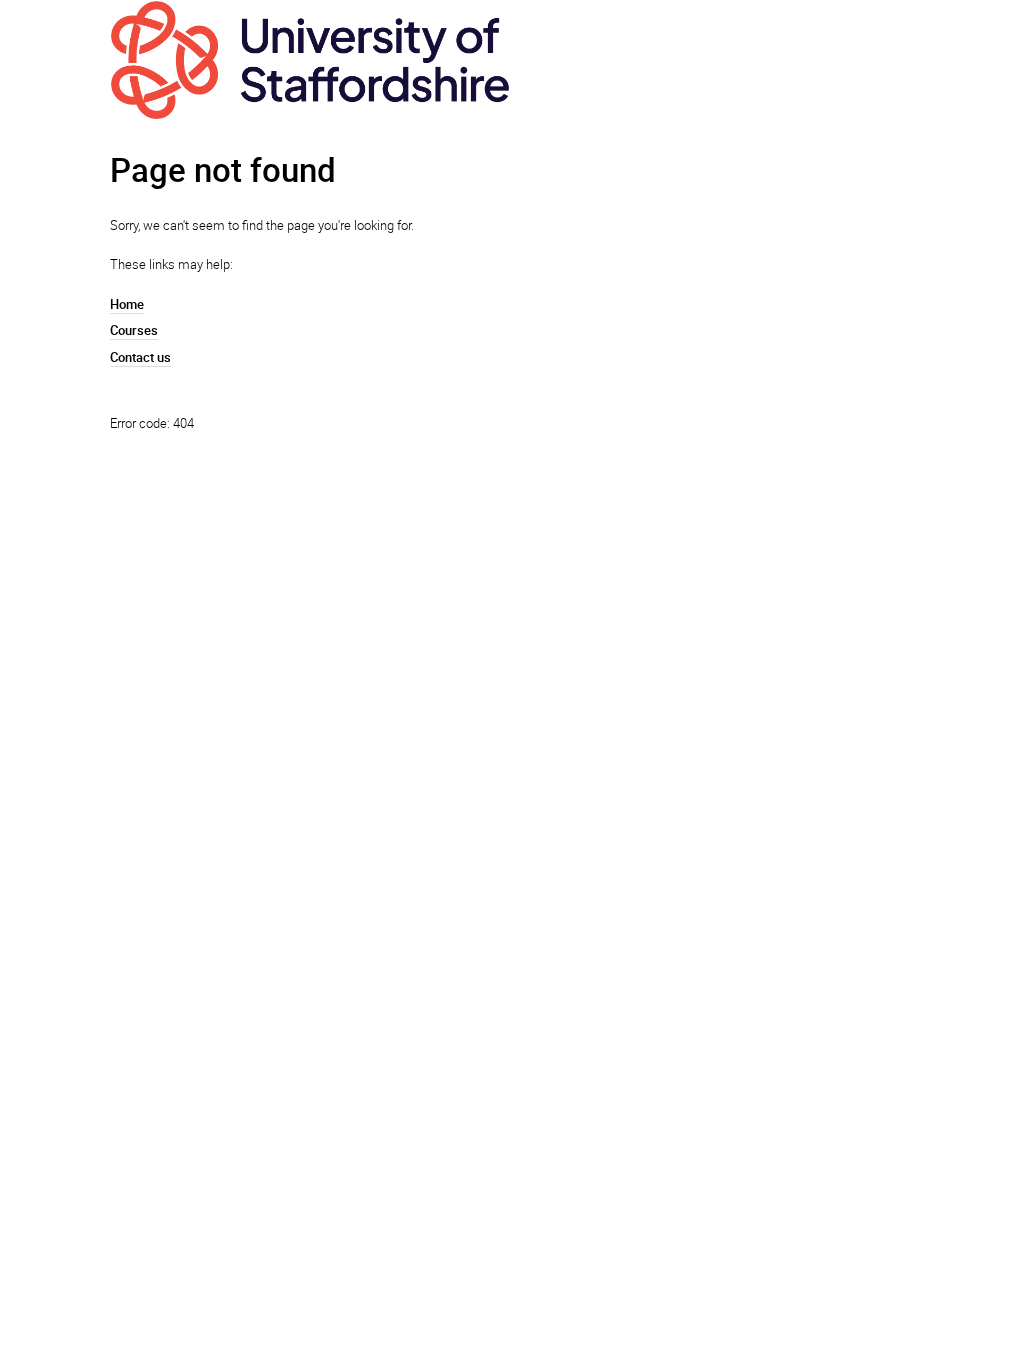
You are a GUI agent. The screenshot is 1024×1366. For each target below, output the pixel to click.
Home (127, 304)
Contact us (140, 357)
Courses (134, 330)
